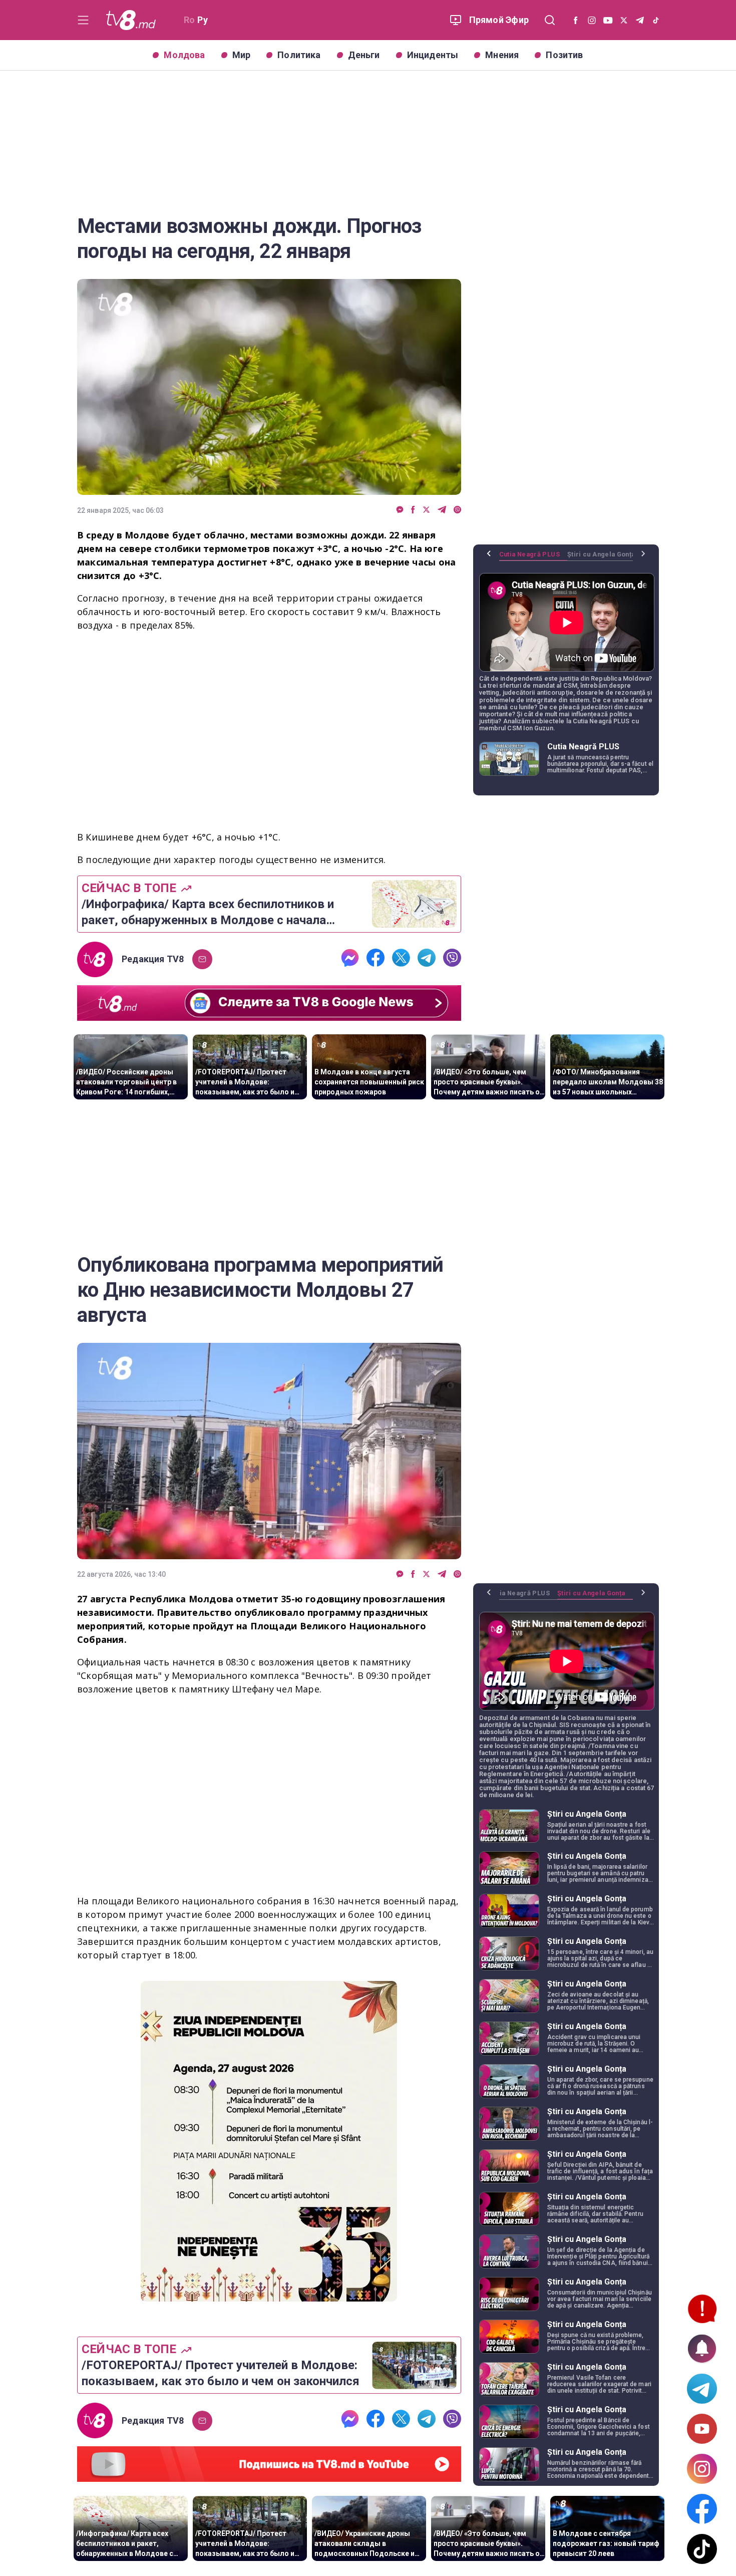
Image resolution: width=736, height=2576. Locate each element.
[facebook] (413, 510)
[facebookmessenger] (400, 510)
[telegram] (442, 510)
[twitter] (426, 510)
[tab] (533, 558)
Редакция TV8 (153, 959)
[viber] (457, 510)
